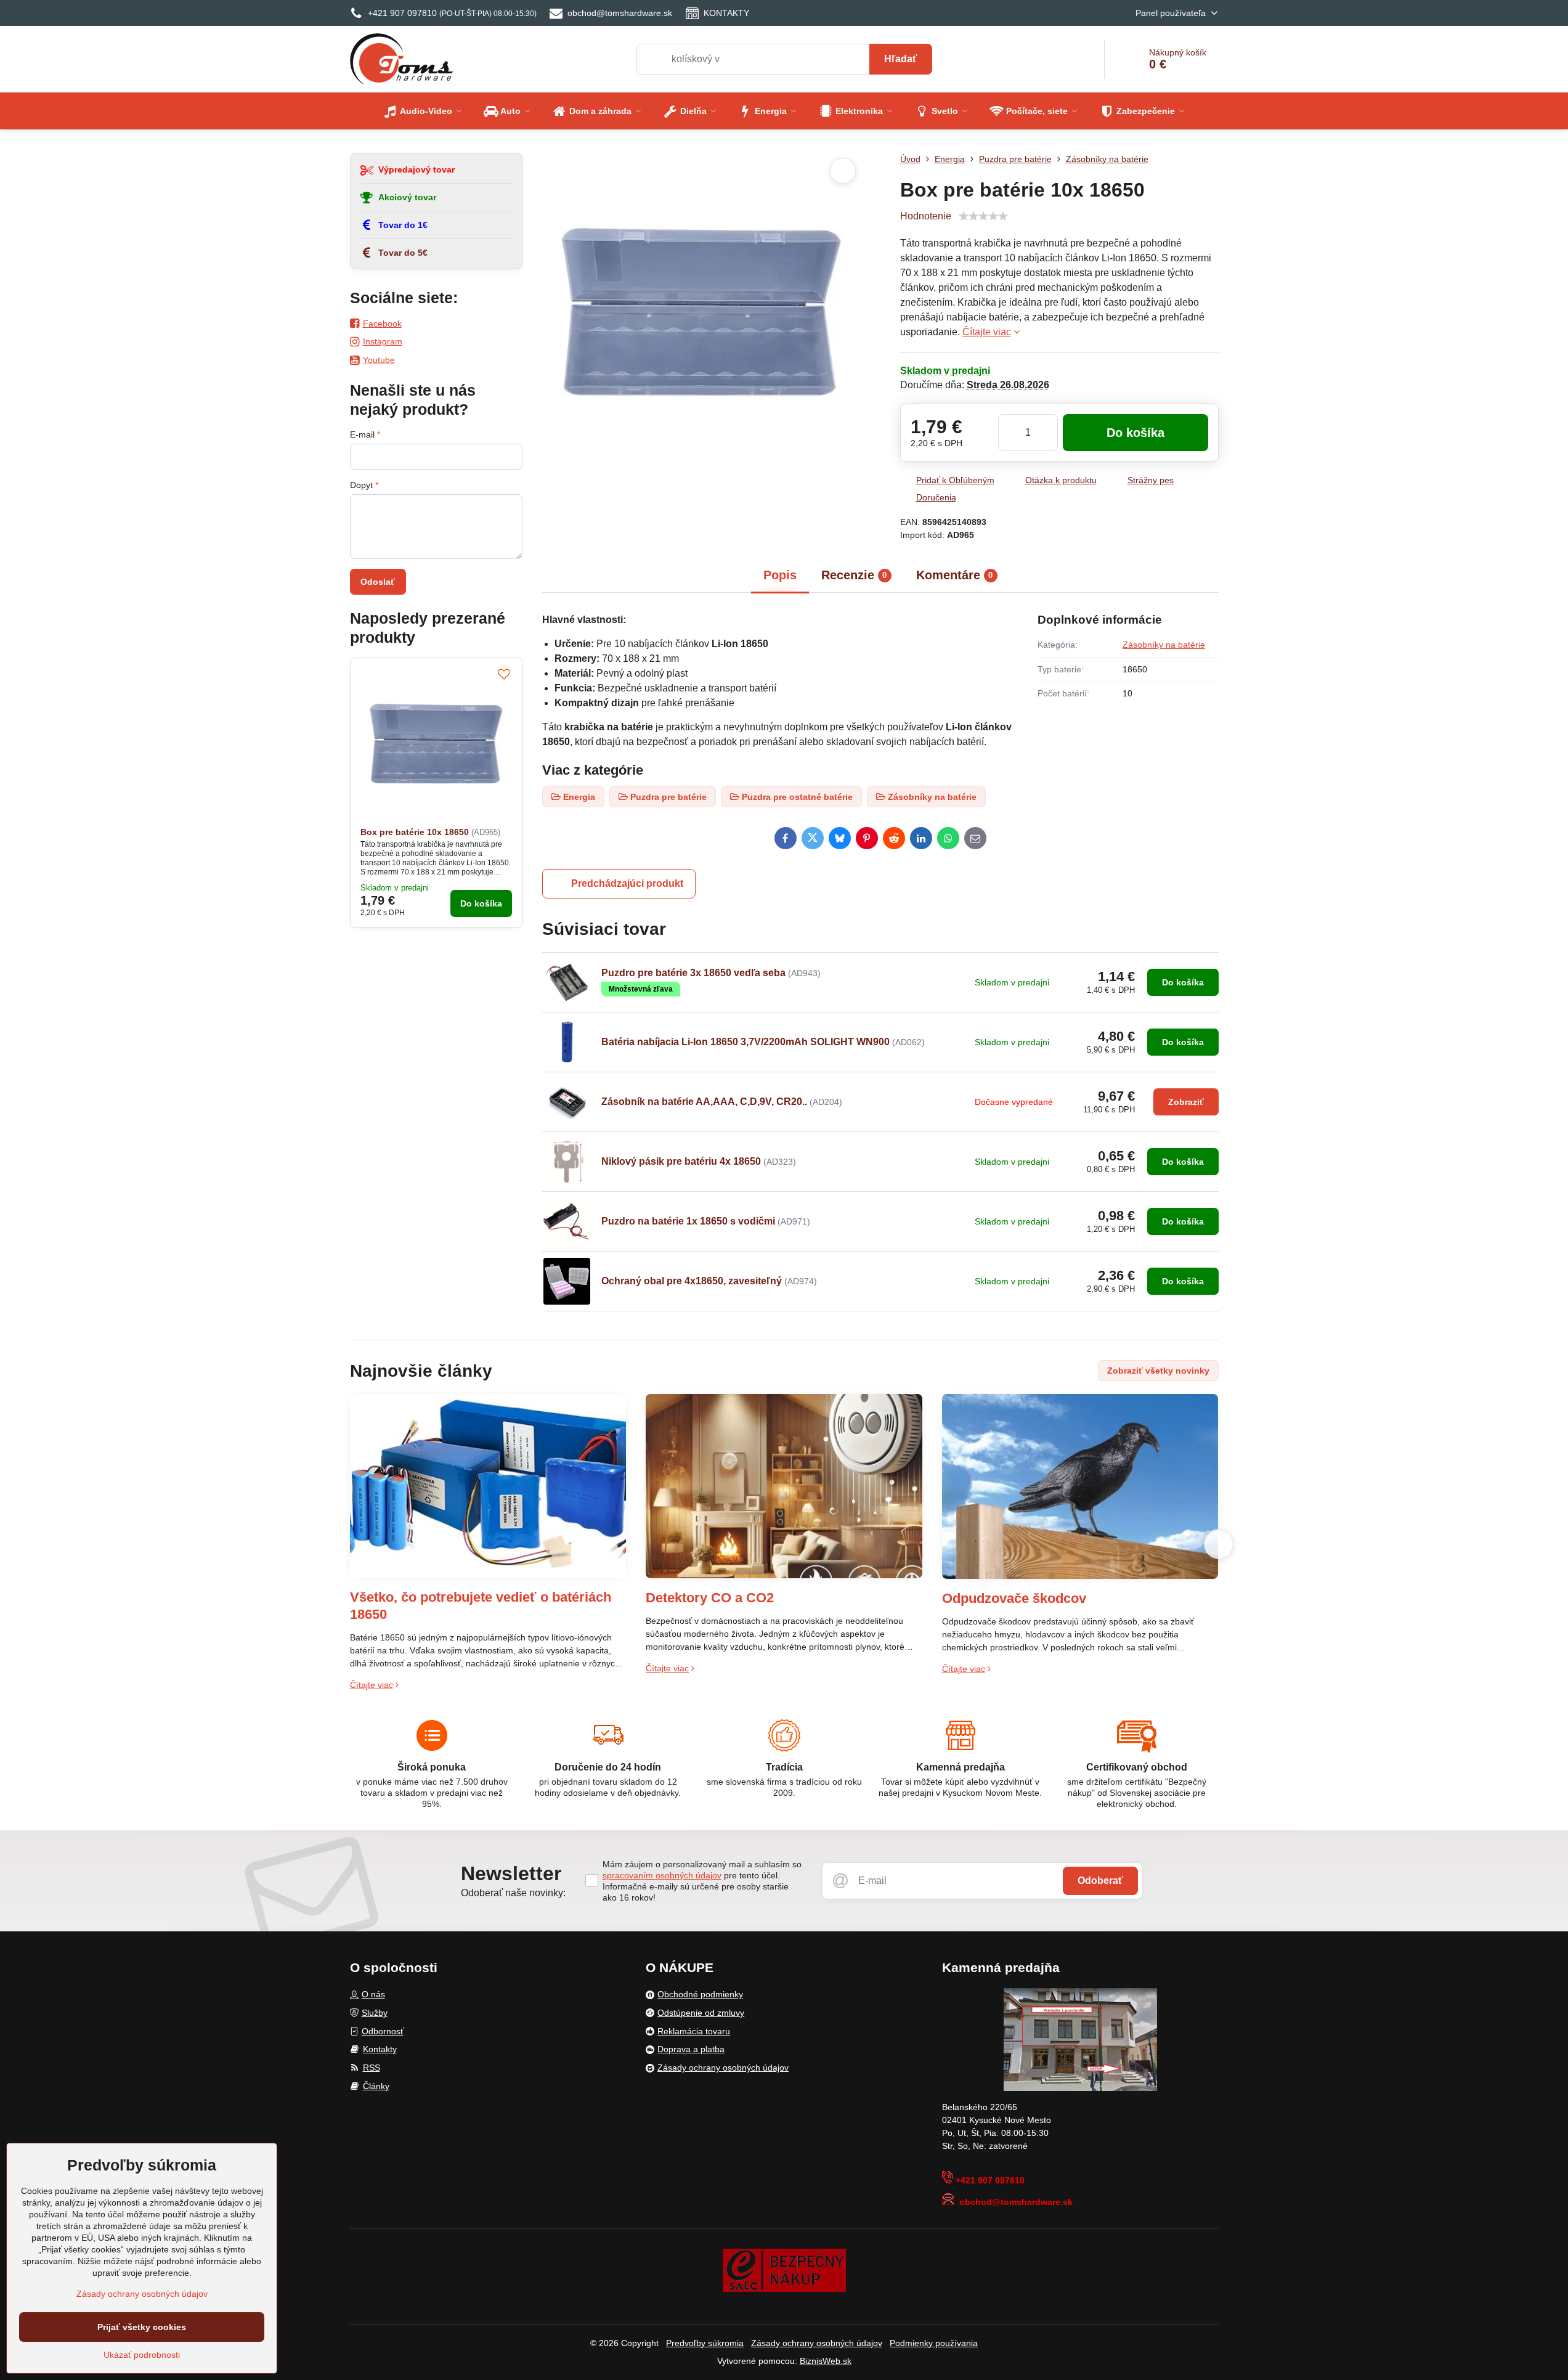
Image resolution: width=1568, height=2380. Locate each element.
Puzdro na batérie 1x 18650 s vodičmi (689, 1221)
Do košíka (1135, 433)
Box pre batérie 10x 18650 (415, 832)
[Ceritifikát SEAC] (784, 2269)
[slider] (983, 216)
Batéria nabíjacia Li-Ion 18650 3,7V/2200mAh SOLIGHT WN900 (745, 1042)
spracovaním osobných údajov (662, 1875)
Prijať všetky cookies (142, 2327)
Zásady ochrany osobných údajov (817, 2343)
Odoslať (378, 582)
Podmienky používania (934, 2343)
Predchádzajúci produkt (627, 883)
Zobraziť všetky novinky (1158, 1371)
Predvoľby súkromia (705, 2343)
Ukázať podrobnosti (142, 2355)
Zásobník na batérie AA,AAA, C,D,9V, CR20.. (704, 1102)
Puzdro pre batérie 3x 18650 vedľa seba (693, 973)
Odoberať (1100, 1881)
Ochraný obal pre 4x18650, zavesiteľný (692, 1281)
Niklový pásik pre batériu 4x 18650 (682, 1161)
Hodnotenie (926, 216)
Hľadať (901, 59)
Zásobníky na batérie (1164, 645)
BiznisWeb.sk (826, 2361)
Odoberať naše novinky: (513, 1893)
